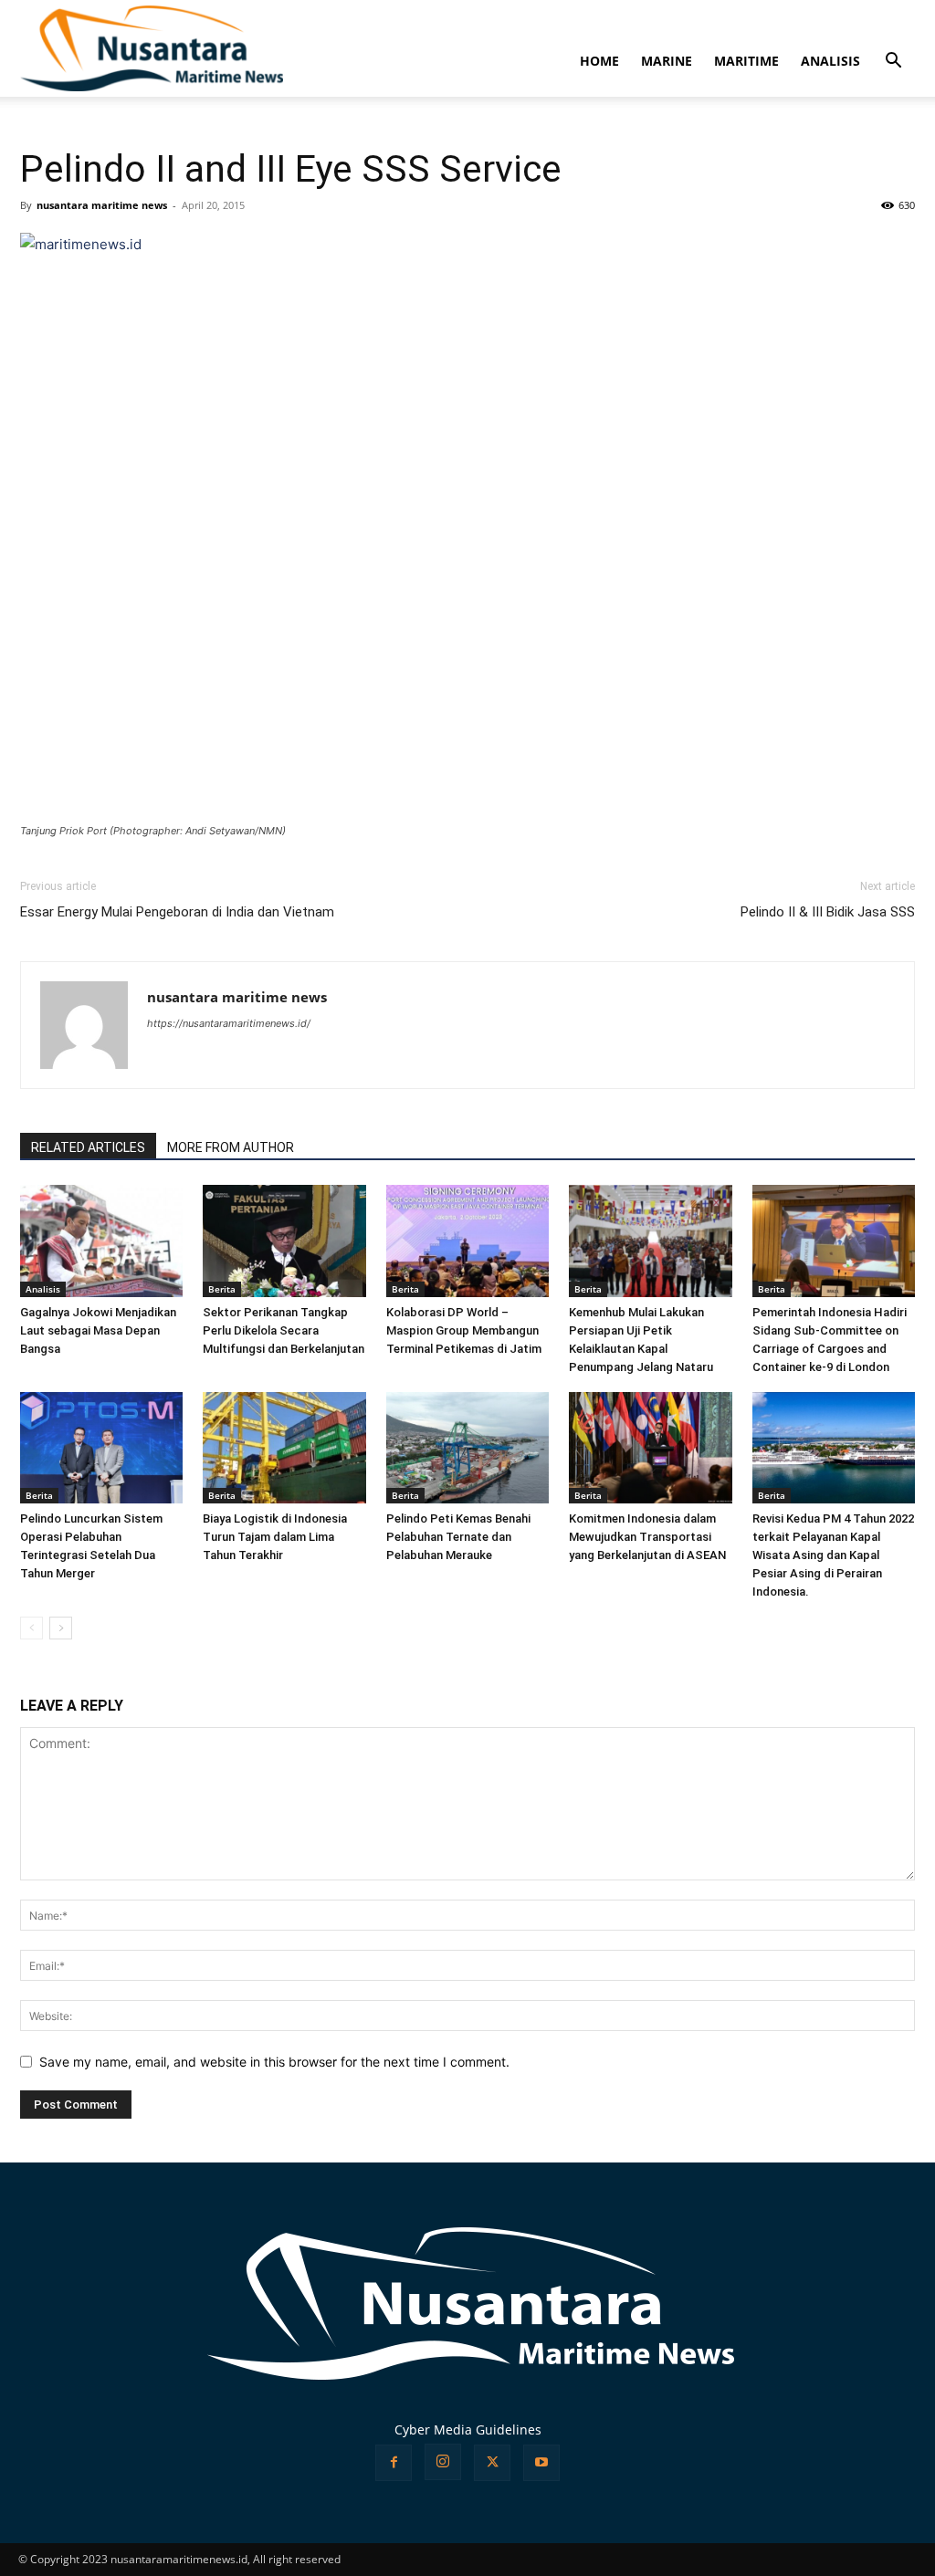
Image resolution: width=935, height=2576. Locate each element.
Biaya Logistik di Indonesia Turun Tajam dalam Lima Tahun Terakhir (275, 1537)
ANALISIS (830, 61)
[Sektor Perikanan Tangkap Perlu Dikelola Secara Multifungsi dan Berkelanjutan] (284, 1241)
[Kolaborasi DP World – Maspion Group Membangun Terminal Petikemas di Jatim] (467, 1241)
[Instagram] (443, 2462)
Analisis (43, 1289)
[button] (893, 63)
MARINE (667, 61)
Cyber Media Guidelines (468, 2429)
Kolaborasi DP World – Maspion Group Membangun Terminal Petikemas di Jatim (464, 1330)
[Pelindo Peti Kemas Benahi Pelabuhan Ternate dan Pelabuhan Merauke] (467, 1448)
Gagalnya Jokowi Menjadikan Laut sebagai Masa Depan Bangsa (98, 1330)
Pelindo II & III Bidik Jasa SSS (828, 912)
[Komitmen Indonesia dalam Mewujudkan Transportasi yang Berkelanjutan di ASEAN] (650, 1448)
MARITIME (746, 61)
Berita (222, 1289)
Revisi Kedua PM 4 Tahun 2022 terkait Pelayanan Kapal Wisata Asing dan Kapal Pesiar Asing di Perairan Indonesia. (833, 1555)
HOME (599, 61)
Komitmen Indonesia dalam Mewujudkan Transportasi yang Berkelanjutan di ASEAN (647, 1537)
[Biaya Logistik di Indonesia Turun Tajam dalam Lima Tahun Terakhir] (284, 1448)
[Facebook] (394, 2463)
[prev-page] (32, 1628)
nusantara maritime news (102, 205)
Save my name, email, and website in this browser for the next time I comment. (274, 2062)
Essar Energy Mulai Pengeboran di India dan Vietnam (177, 912)
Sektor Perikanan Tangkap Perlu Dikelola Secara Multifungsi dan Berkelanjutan (284, 1330)
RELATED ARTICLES (88, 1147)
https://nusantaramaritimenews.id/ (229, 1023)
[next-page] (61, 1628)
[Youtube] (541, 2463)
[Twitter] (492, 2463)
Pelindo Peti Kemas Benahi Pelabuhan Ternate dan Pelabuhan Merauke (458, 1537)
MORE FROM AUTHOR (231, 1147)
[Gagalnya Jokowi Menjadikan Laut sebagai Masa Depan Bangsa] (101, 1241)
